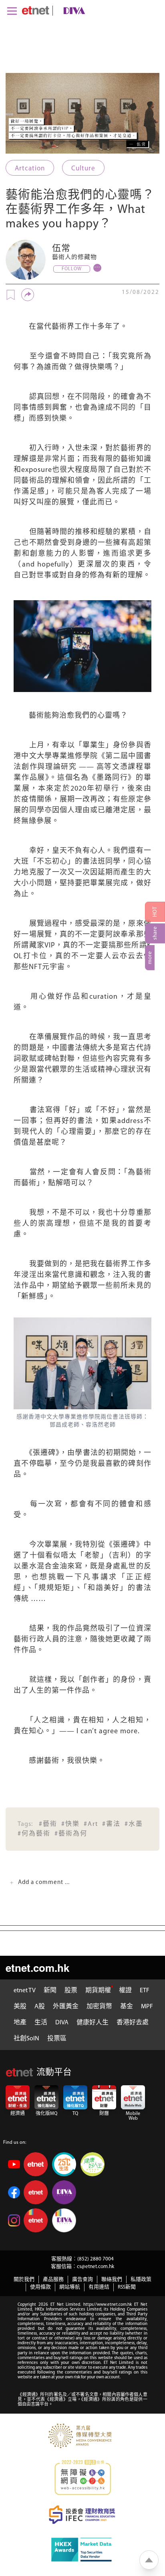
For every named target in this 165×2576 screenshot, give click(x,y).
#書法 (111, 1824)
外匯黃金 (66, 2007)
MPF (147, 2007)
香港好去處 (133, 2023)
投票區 (57, 2039)
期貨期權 (98, 1991)
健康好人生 (93, 2023)
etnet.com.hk (37, 1968)
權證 (125, 1991)
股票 (71, 1991)
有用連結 (99, 2287)
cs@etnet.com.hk (96, 2267)
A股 (40, 2007)
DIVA (62, 2023)
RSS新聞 (127, 2287)
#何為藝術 (34, 1834)
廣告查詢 (82, 2280)
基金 (127, 2007)
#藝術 (48, 1824)
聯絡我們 (112, 2280)
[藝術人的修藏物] (26, 260)
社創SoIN (26, 2039)
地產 (20, 2023)
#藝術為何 (71, 1834)
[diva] (72, 11)
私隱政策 (141, 2280)
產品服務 (53, 2280)
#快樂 (70, 1824)
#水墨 (134, 1824)
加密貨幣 (99, 2007)
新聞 (50, 1991)
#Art (91, 1824)
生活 (41, 2023)
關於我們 (24, 2280)
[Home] (35, 10)
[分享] (28, 295)
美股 (20, 2007)
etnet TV (25, 1991)
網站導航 (70, 2287)
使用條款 (40, 2287)
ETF (145, 1991)
